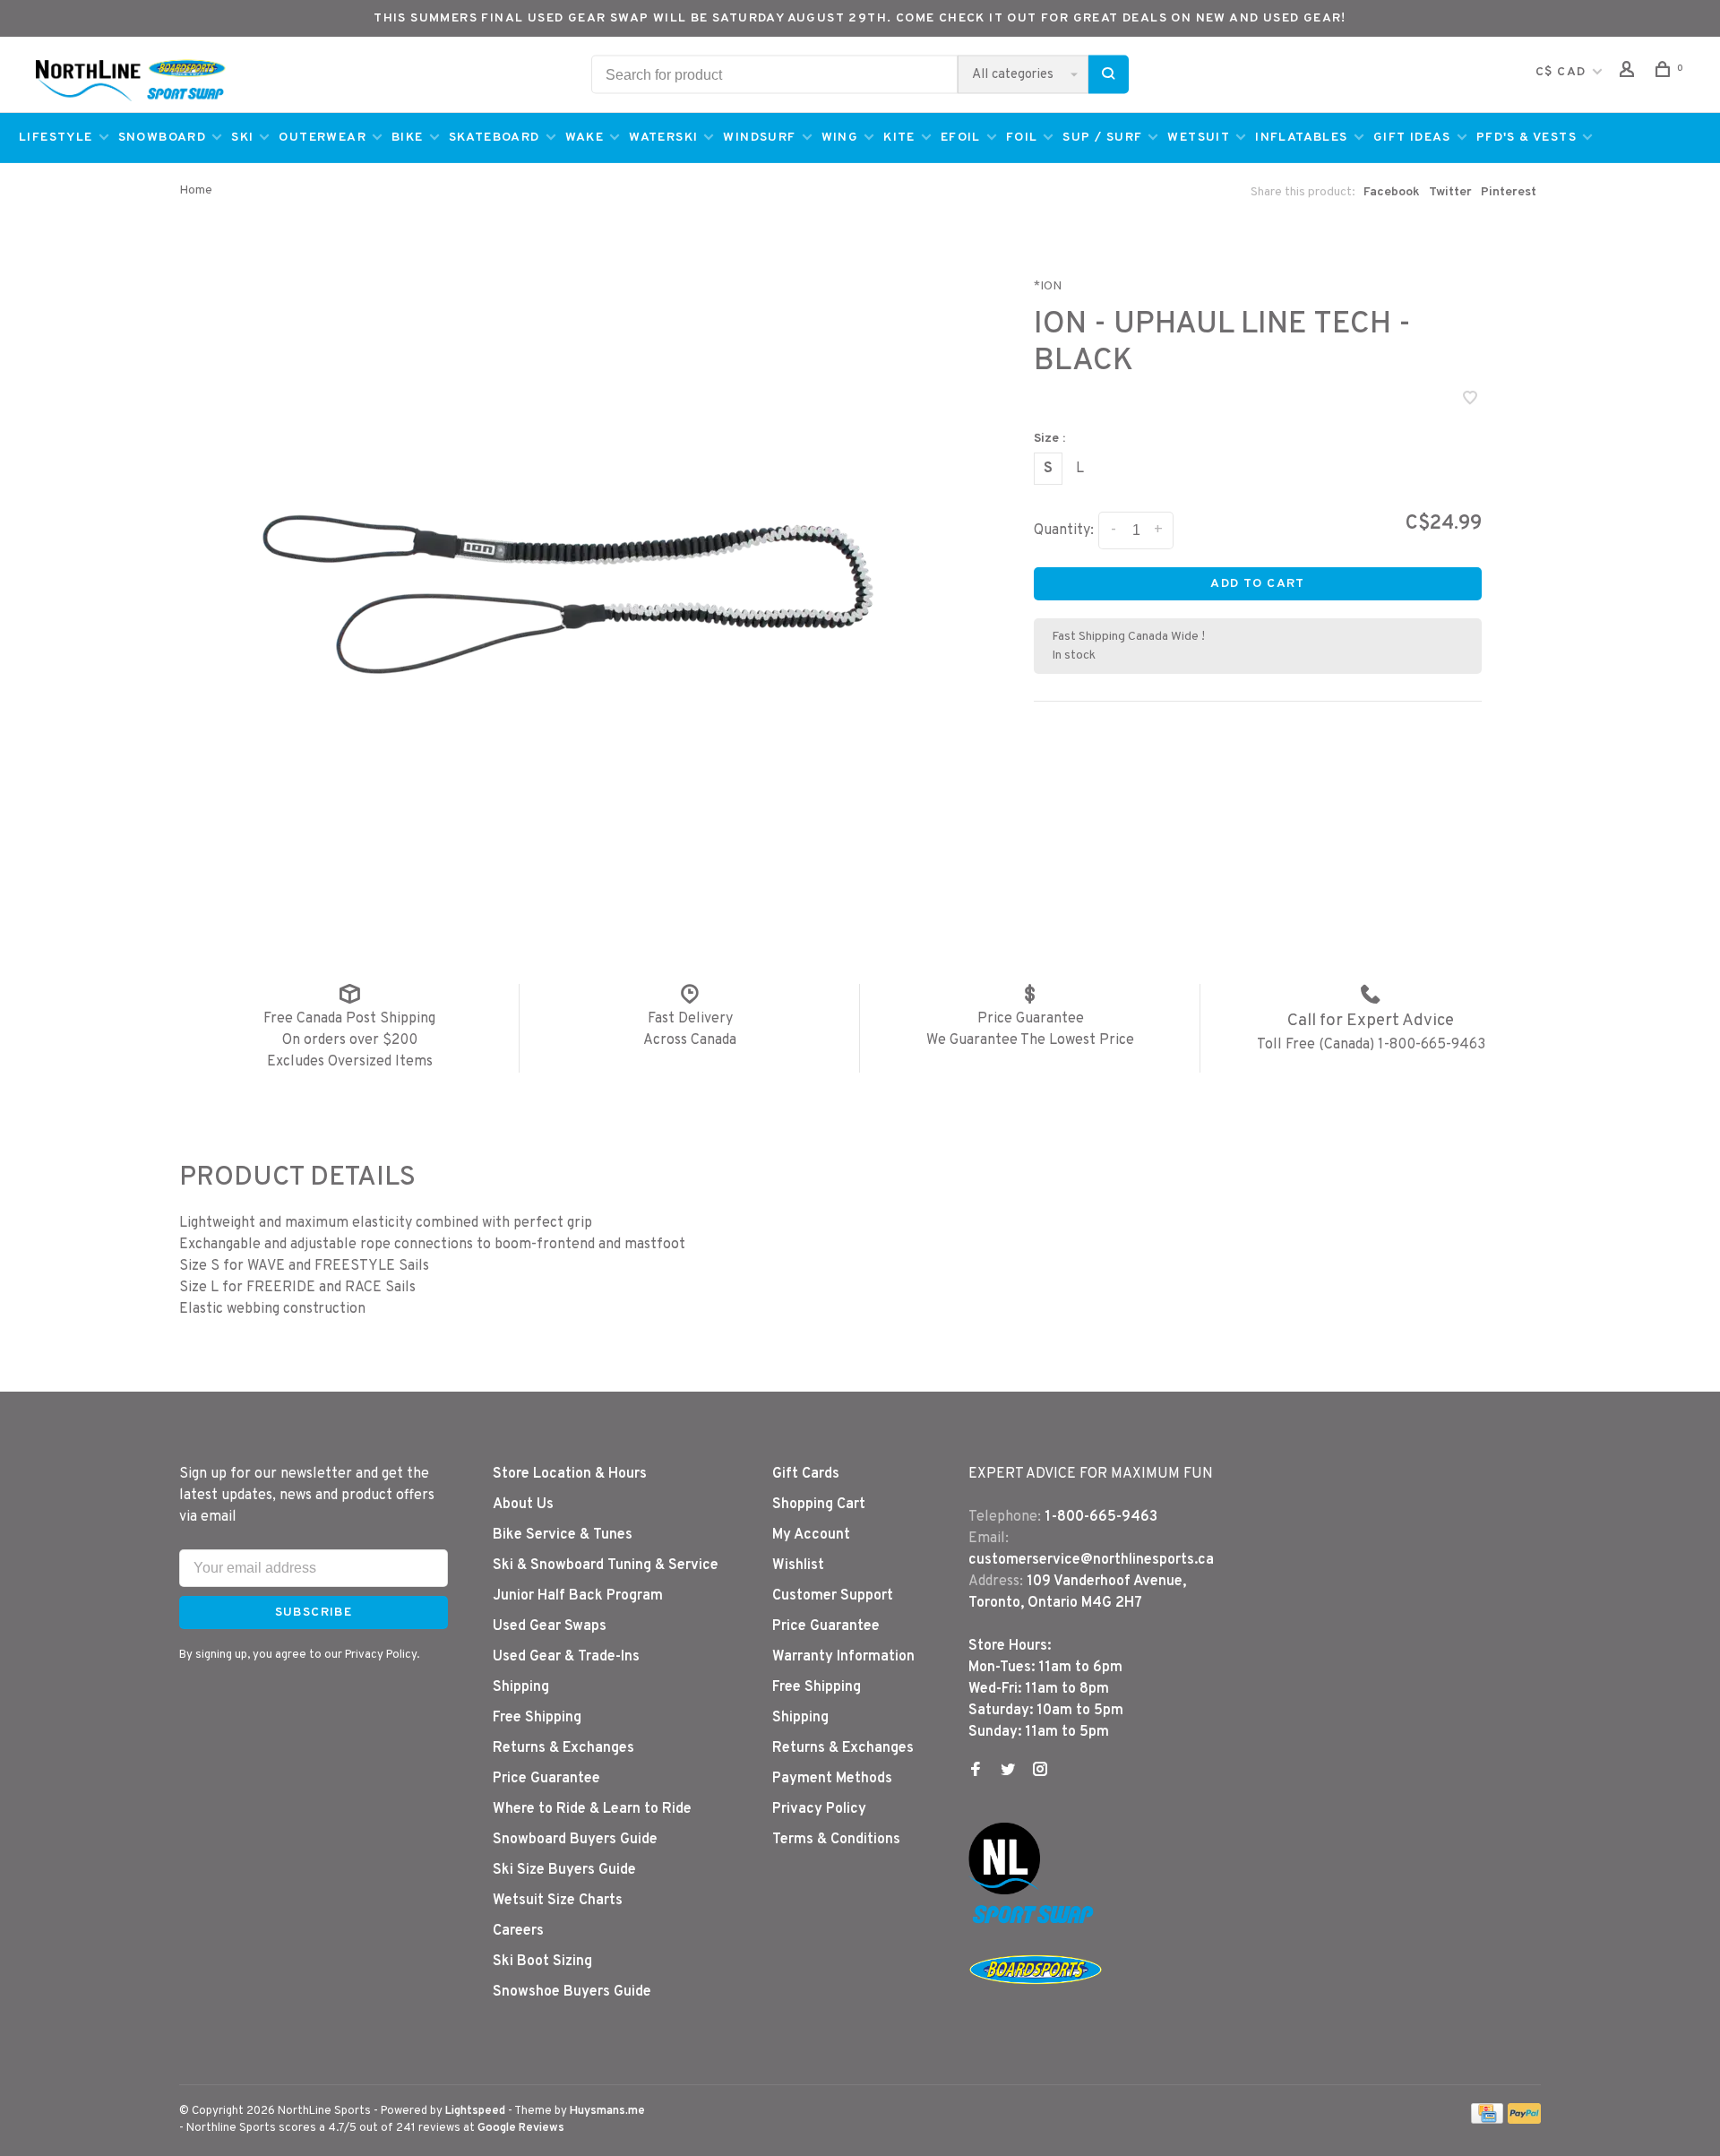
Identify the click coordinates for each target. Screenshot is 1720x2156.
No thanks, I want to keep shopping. (994, 1177)
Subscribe (1175, 1130)
